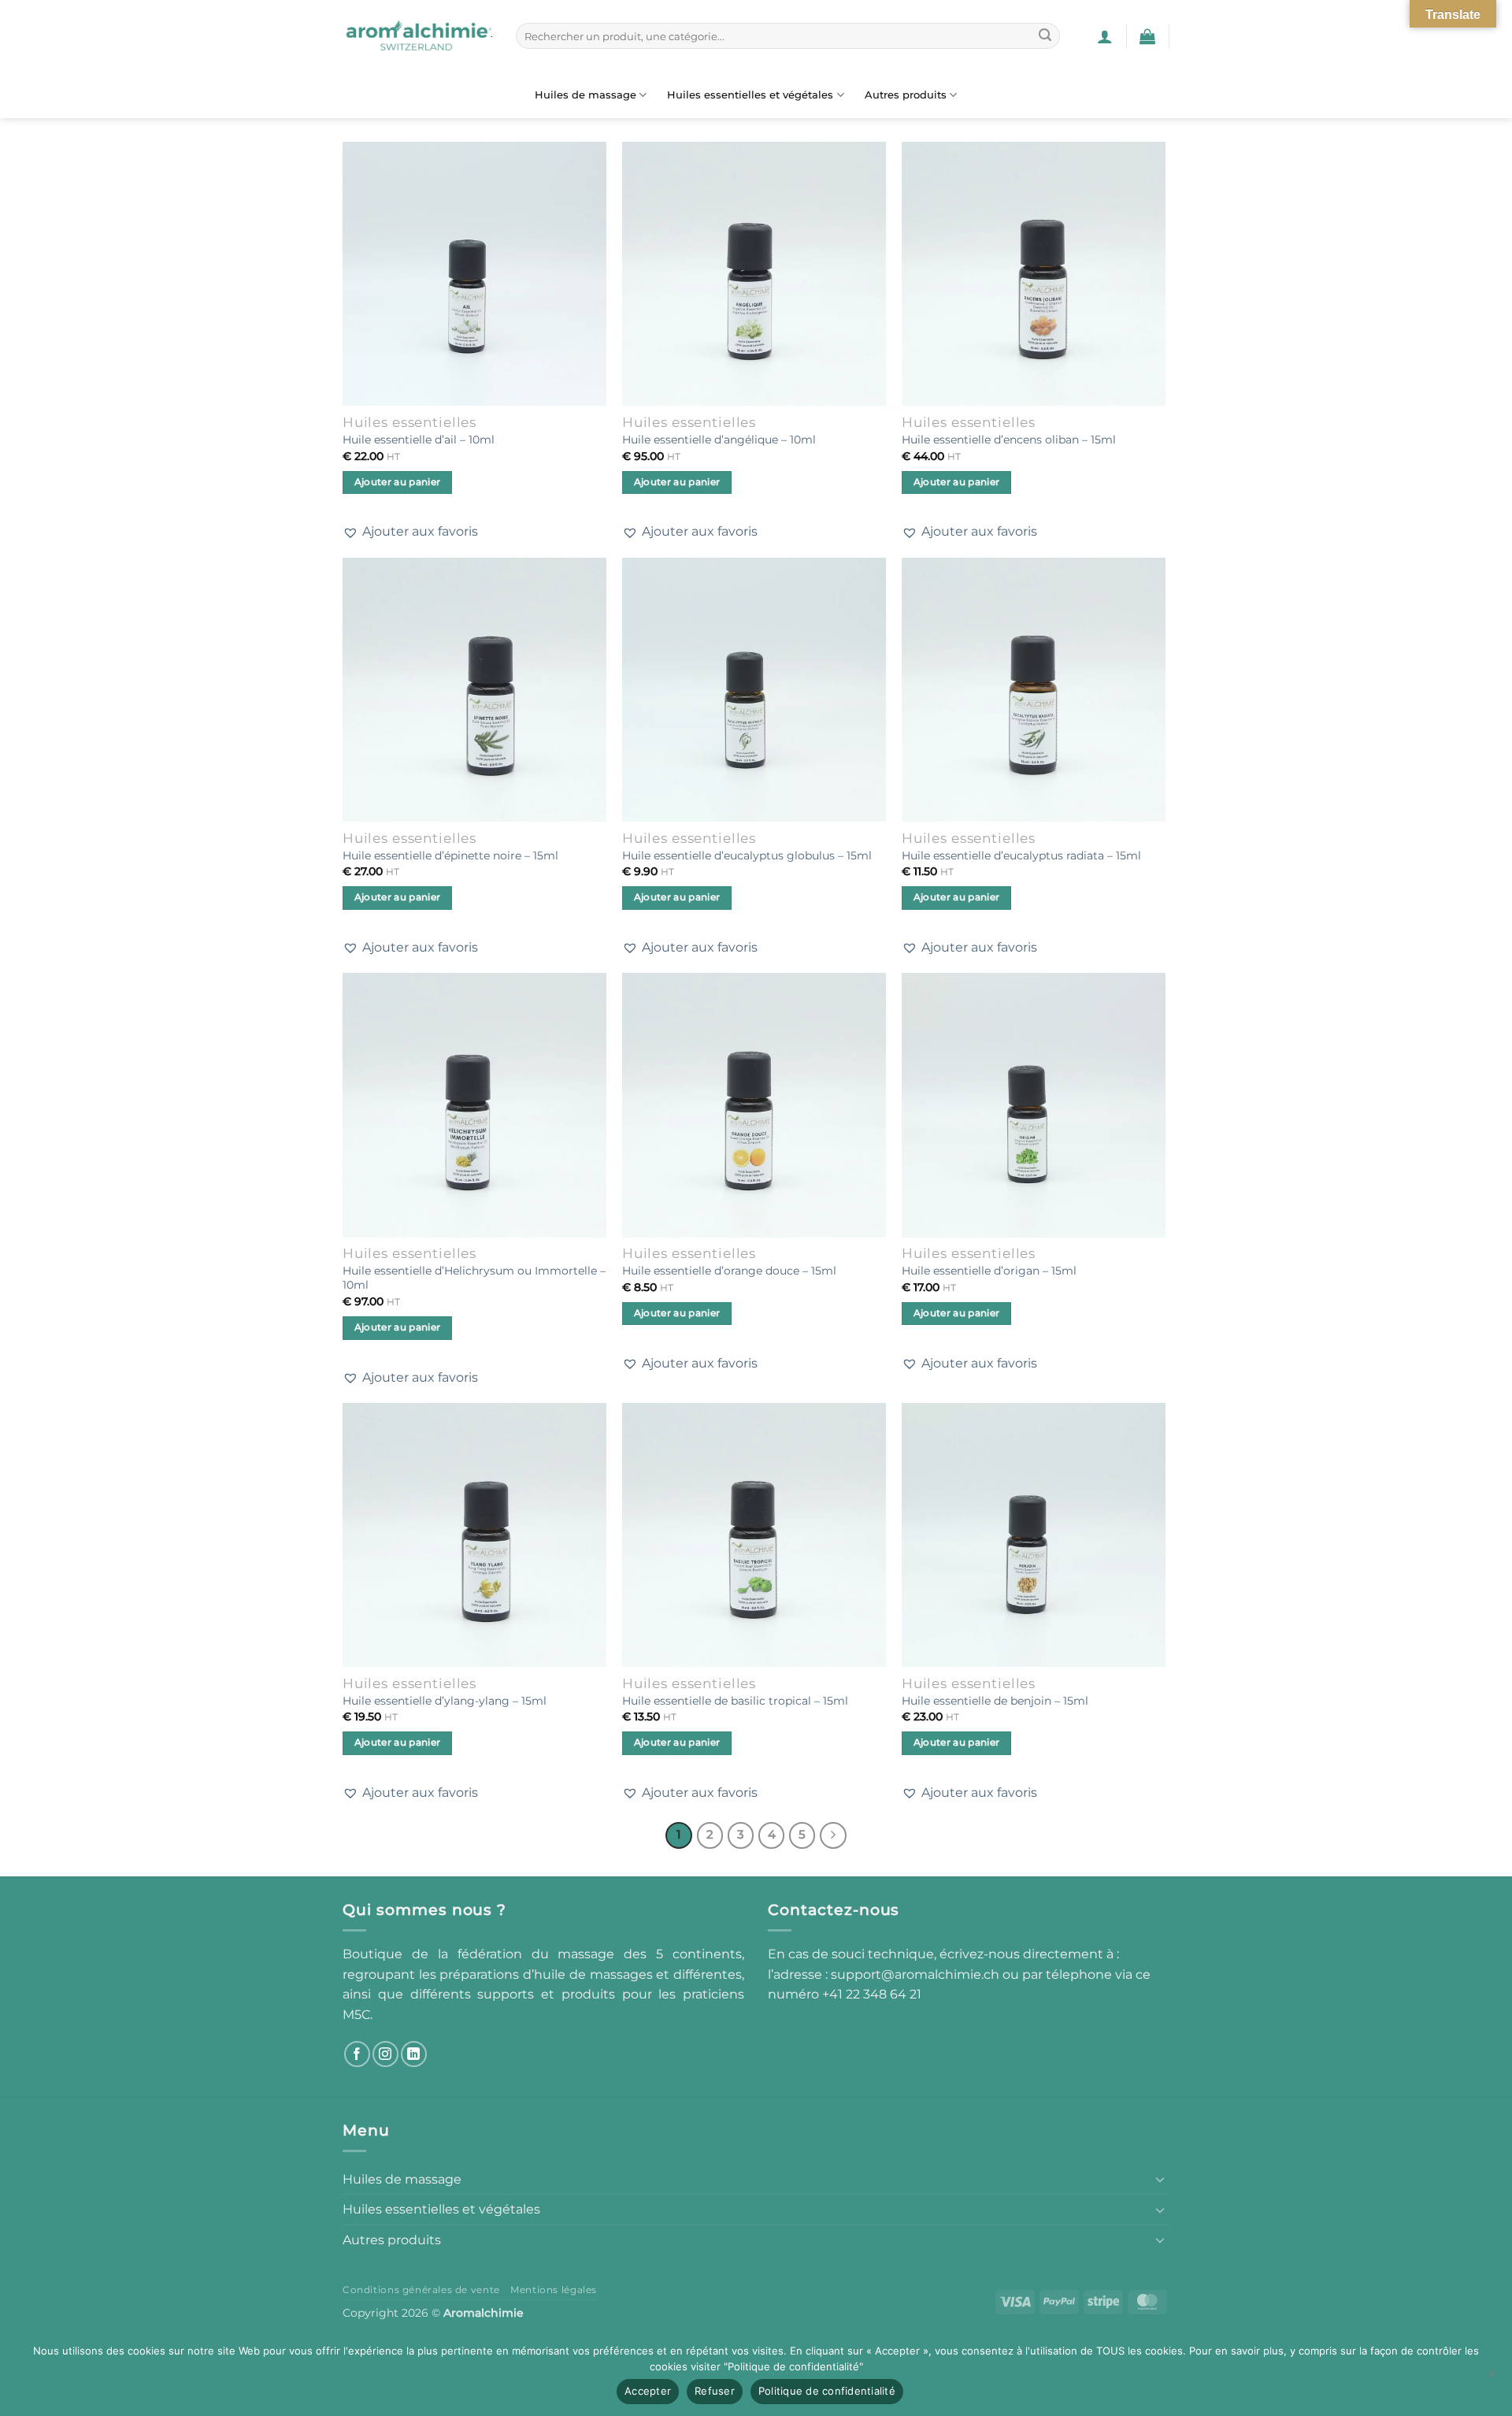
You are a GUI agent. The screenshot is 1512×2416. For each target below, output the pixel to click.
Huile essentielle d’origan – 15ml (989, 1271)
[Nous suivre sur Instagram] (385, 2054)
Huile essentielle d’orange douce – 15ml (729, 1271)
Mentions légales (554, 2290)
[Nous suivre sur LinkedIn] (414, 2054)
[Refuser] (1491, 2378)
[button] (1105, 36)
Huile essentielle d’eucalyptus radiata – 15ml (1021, 855)
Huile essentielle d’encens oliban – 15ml (1009, 440)
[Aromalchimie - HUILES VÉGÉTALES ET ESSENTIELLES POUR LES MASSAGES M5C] (417, 36)
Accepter (648, 2391)
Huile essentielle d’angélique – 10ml (719, 440)
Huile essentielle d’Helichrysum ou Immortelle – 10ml (474, 1278)
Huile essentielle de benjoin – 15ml (995, 1701)
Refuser (715, 2391)
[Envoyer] (1045, 36)
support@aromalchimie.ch (917, 1974)
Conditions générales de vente (421, 2290)
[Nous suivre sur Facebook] (357, 2054)
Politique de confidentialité (827, 2391)
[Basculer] (1160, 2179)
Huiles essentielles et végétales (750, 95)
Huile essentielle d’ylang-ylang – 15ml (445, 1701)
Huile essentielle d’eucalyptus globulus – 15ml (747, 855)
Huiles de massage (586, 95)
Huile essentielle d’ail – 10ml (419, 440)
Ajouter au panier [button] (398, 482)
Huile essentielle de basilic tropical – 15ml (735, 1701)
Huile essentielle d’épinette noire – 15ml (450, 855)
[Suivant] (833, 1835)
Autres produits (906, 95)
